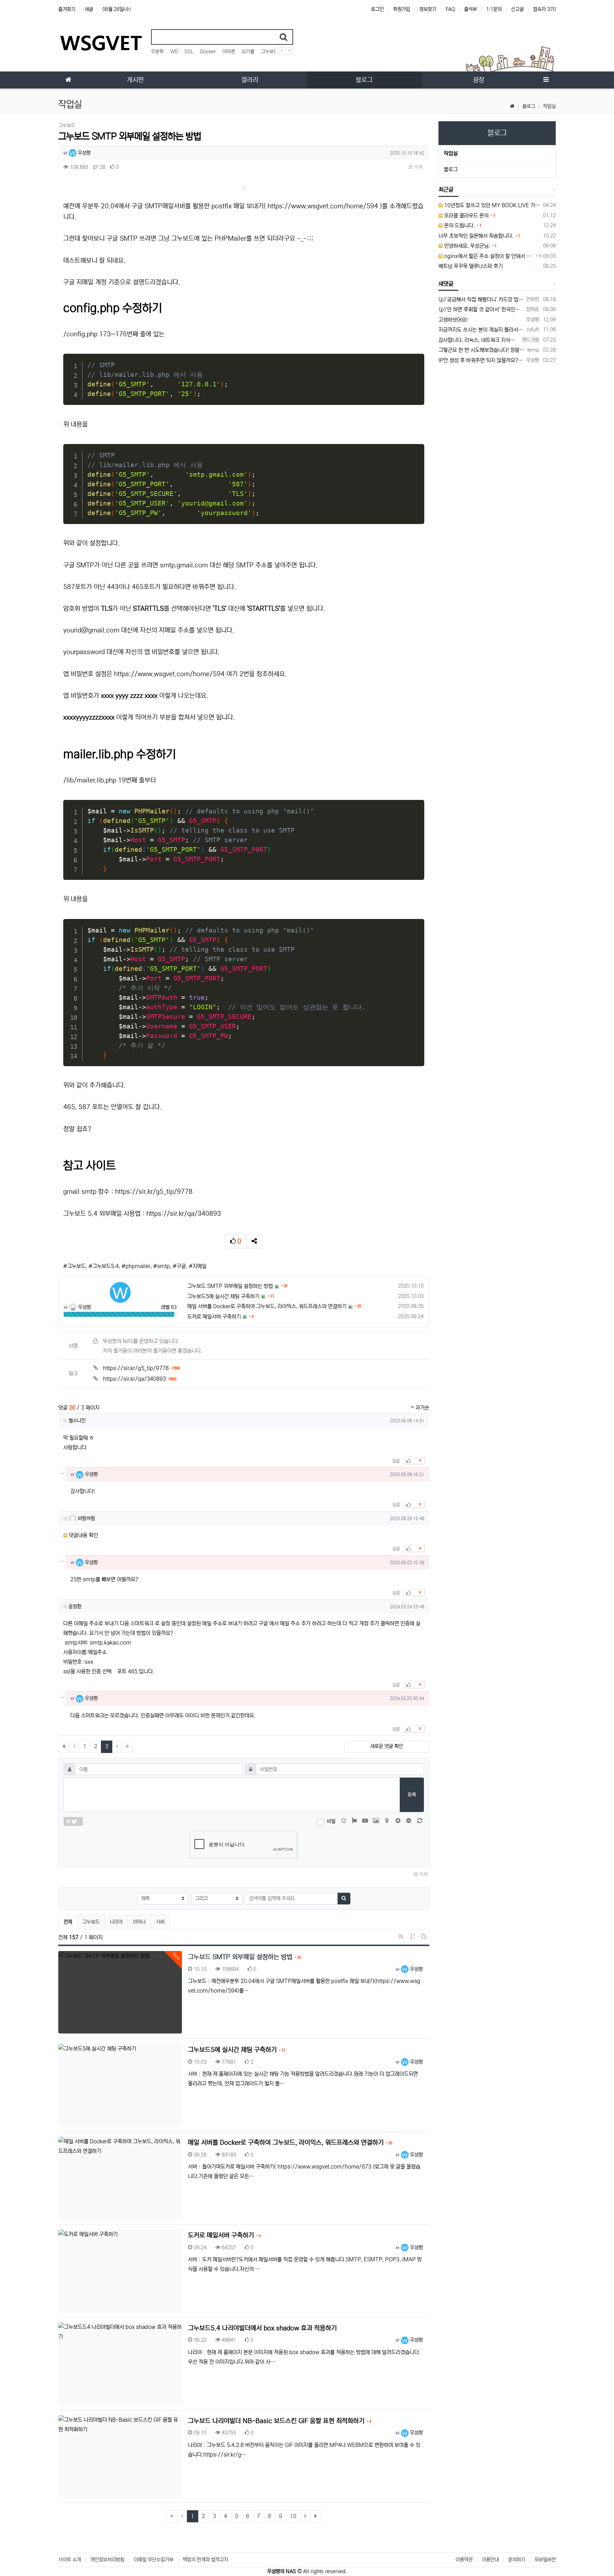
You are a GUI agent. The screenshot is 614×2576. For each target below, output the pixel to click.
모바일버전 (545, 2560)
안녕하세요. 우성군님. (466, 246)
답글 (396, 1461)
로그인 (377, 9)
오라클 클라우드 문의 (466, 216)
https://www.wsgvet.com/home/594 (323, 206)
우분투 (157, 52)
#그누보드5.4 (104, 1266)
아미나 (139, 1922)
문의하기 (517, 2560)
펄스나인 (77, 1421)
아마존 (229, 52)
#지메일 (198, 1266)
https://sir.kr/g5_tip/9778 (154, 1192)
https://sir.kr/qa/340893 (184, 1214)
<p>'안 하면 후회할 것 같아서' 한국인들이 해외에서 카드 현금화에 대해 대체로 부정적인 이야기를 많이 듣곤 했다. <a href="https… (481, 309)
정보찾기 (428, 9)
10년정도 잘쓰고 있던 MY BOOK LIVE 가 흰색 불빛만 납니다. (492, 205)
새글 (89, 9)
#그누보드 (74, 1266)
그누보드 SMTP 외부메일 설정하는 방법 (230, 1286)
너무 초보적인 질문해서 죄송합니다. (476, 236)
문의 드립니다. (459, 226)
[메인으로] (68, 80)
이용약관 (464, 2560)
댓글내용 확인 (84, 1535)
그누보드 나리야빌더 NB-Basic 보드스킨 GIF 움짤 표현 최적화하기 (277, 2421)
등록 (412, 1795)
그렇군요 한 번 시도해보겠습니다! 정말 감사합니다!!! (482, 350)
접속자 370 (544, 9)
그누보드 (269, 52)
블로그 (529, 106)
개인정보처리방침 (107, 2560)
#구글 (179, 1266)
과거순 (422, 1408)
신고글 (517, 9)
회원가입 (402, 9)
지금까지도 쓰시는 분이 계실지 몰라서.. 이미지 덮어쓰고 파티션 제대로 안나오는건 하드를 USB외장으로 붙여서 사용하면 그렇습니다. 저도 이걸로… (481, 330)
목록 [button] (418, 167)
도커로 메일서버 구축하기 (214, 1317)
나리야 (116, 1922)
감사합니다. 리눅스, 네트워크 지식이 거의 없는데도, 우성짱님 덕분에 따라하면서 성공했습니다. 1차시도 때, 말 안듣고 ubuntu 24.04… (479, 340)
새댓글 (446, 284)
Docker (208, 52)
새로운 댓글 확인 (387, 1746)
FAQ (450, 9)
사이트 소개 (70, 2560)
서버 (160, 1922)
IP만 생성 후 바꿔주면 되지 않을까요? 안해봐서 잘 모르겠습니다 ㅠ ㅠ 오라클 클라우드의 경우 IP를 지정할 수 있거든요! (481, 360)
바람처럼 (86, 1518)
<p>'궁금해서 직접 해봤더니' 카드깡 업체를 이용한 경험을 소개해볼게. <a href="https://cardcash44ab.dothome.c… (481, 300)
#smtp (161, 1266)
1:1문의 (494, 9)
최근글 (446, 189)
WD (174, 52)
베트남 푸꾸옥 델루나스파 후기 (471, 266)
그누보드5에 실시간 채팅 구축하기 (223, 1296)
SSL (189, 52)
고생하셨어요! (453, 320)
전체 (68, 1922)
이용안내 (490, 2560)
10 (293, 2516)
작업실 (549, 106)
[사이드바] (546, 80)
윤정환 (75, 1607)
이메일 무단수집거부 (153, 2560)
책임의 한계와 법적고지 (205, 2560)
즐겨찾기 (67, 9)
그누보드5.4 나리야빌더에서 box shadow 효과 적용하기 (262, 2328)
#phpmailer (136, 1266)
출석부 (470, 9)
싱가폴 (248, 52)
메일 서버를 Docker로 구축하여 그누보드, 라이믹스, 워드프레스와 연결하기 (267, 1306)
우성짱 (84, 153)
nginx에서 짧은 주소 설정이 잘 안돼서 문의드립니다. (489, 256)
